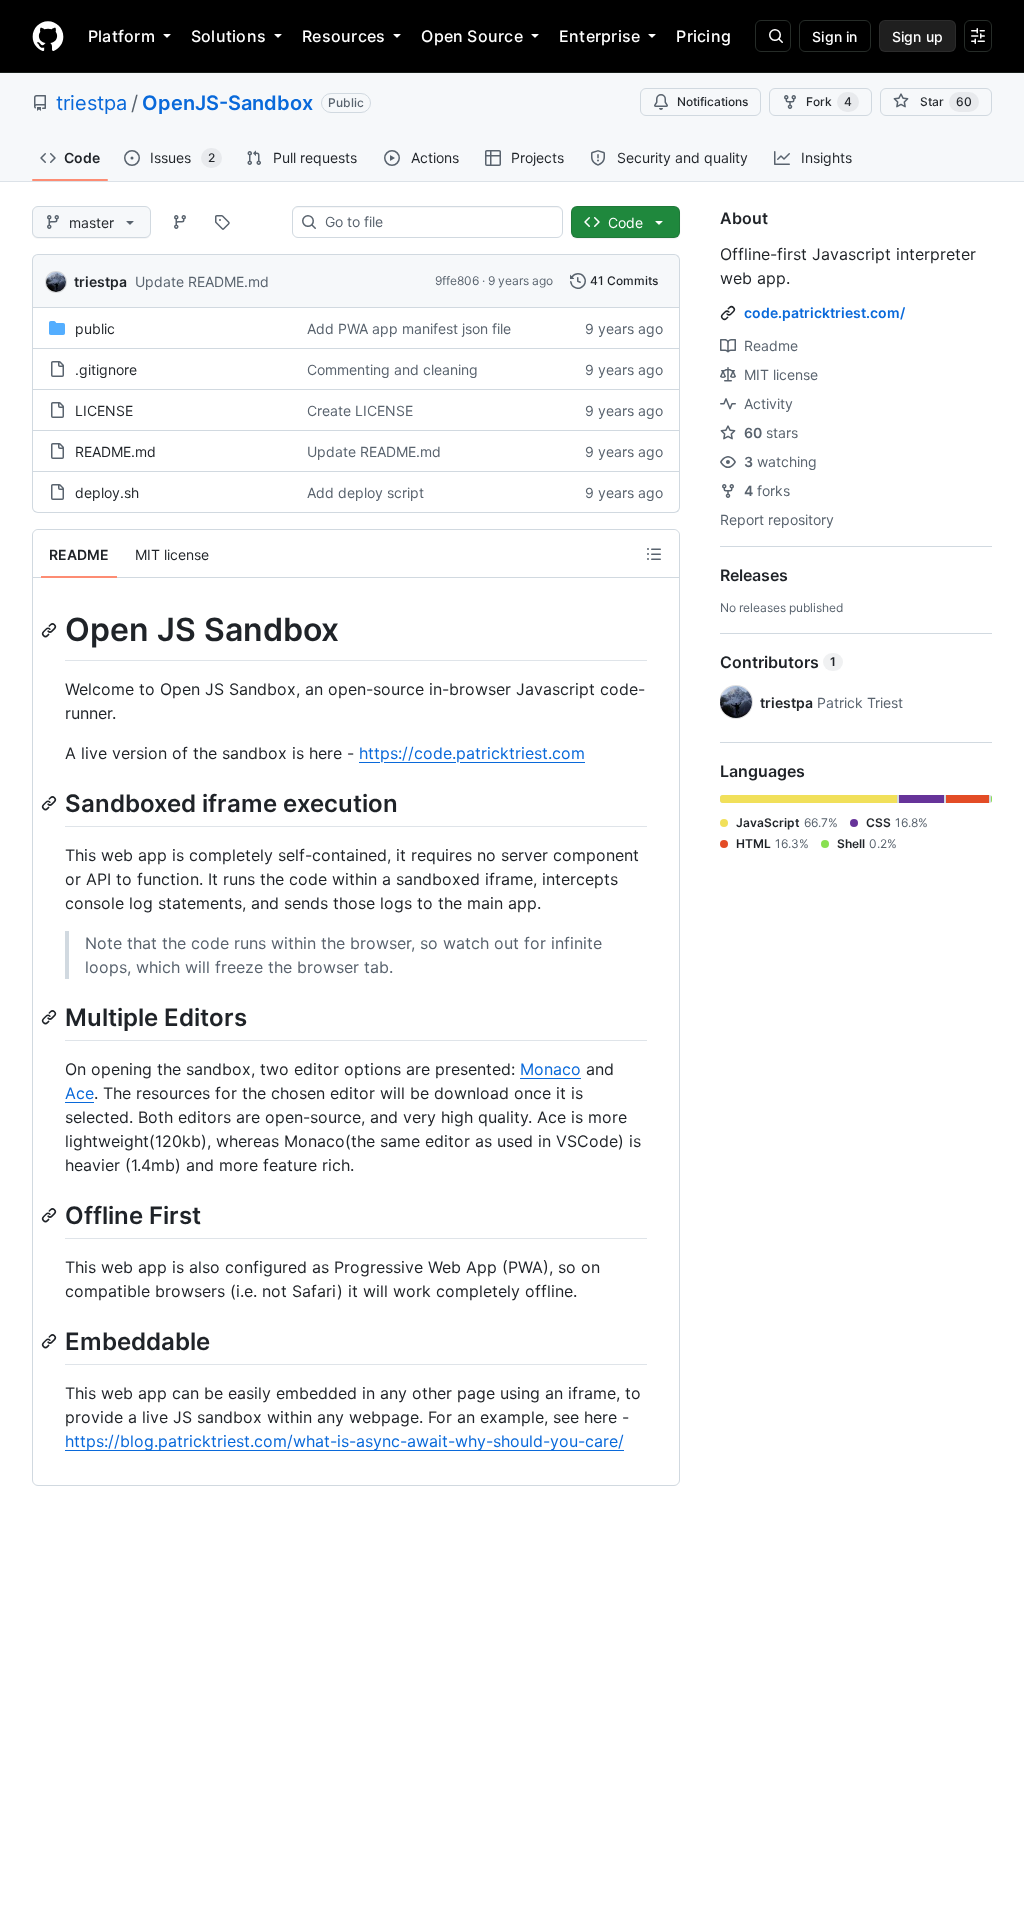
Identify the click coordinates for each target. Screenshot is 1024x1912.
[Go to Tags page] (222, 222)
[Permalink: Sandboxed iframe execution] (51, 803)
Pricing (703, 36)
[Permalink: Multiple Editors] (51, 1017)
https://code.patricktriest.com (472, 753)
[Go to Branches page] (180, 222)
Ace (79, 1093)
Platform (121, 36)
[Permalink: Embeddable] (51, 1341)
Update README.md (202, 281)
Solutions (228, 36)
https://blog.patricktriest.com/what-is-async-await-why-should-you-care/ (344, 1441)
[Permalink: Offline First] (51, 1215)
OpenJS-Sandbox (227, 103)
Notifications (712, 101)
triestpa (91, 103)
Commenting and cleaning (392, 369)
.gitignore (106, 369)
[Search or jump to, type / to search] (773, 36)
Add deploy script (365, 492)
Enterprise (599, 36)
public (95, 328)
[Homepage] (48, 36)
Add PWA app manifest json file (409, 328)
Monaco (550, 1069)
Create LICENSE (360, 410)
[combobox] (435, 222)
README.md (115, 451)
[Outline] (654, 554)
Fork (829, 101)
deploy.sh (107, 492)
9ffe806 (457, 280)
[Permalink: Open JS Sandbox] (51, 630)
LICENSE (104, 410)
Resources (343, 36)
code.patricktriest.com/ (824, 312)
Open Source (472, 36)
